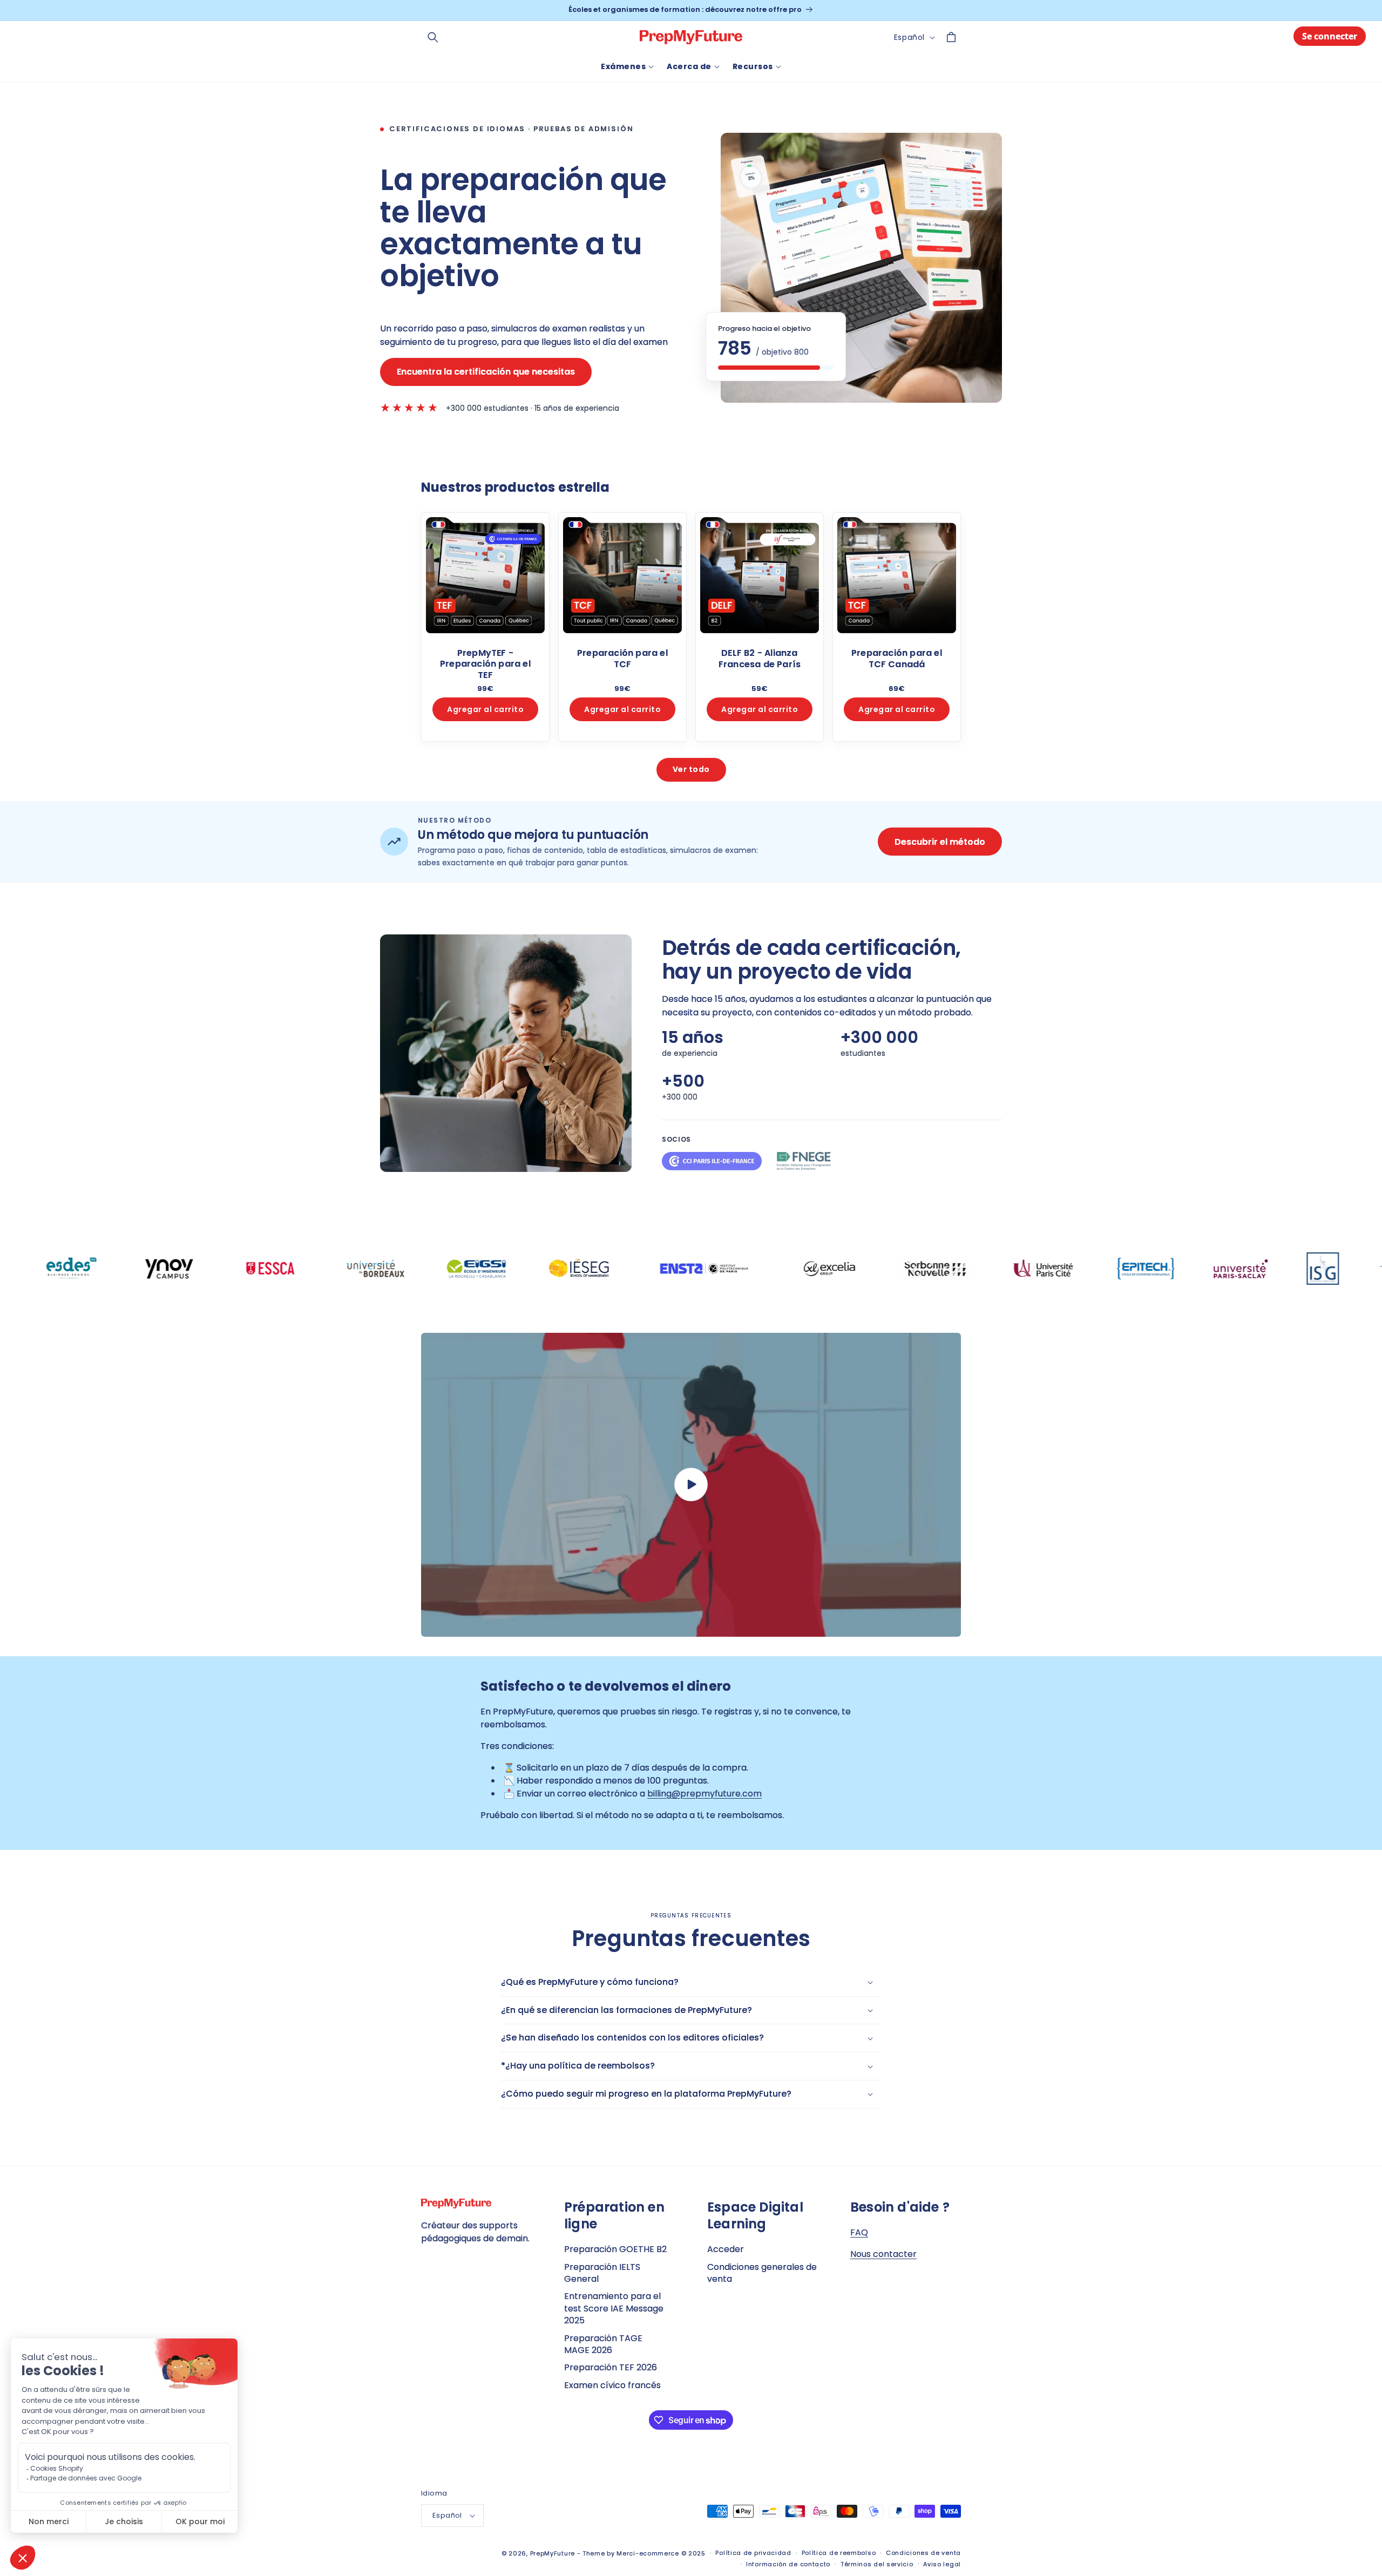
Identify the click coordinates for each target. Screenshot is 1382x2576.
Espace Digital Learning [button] (755, 2215)
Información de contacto (788, 2564)
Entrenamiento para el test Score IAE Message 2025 (614, 2308)
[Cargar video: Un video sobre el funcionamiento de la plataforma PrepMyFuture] (691, 1485)
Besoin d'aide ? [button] (900, 2207)
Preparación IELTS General (602, 2273)
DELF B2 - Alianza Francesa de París (760, 659)
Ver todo (691, 769)
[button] (433, 37)
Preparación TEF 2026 (611, 2367)
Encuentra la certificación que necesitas (486, 372)
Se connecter (1330, 36)
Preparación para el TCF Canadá (897, 659)
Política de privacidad (753, 2553)
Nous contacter (883, 2254)
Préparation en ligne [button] (614, 2215)
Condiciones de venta (923, 2553)
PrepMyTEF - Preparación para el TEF (485, 664)
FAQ (859, 2232)
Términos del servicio (877, 2564)
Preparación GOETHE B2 (615, 2249)
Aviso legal (942, 2564)
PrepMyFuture (553, 2553)
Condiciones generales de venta (762, 2273)
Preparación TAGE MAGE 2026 (603, 2344)
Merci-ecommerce (648, 2553)
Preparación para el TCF (622, 659)
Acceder (726, 2249)
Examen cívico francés (612, 2385)
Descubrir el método (940, 842)
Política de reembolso (839, 2553)
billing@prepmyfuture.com (704, 1794)
